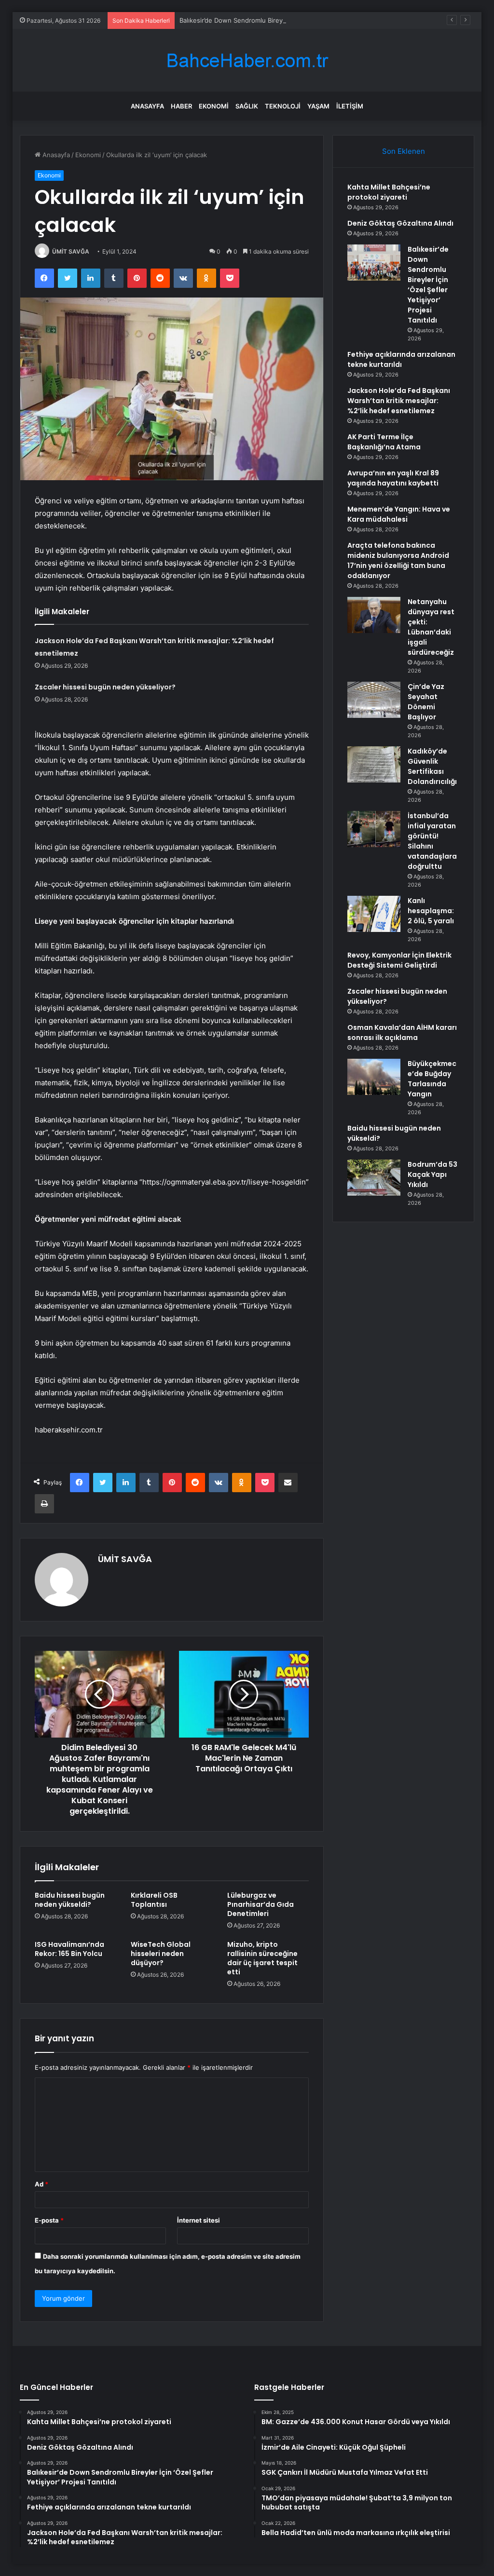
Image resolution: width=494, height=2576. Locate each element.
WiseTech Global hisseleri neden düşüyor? (161, 1954)
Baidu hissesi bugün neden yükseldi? (70, 1900)
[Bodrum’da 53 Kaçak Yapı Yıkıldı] (374, 1178)
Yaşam (318, 106)
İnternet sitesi (199, 2220)
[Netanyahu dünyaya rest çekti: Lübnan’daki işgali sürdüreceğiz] (374, 615)
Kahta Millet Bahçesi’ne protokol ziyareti (389, 192)
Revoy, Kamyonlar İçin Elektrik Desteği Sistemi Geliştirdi (399, 960)
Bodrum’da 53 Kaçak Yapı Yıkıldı (432, 1174)
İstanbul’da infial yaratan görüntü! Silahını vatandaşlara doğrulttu (432, 841)
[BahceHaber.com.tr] (247, 61)
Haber (181, 106)
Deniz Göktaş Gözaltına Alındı (400, 223)
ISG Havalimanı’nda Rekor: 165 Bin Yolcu (69, 1949)
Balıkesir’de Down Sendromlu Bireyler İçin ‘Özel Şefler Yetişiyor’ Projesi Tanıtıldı (297, 20)
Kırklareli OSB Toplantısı (154, 1900)
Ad (41, 2184)
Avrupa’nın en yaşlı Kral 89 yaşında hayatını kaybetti (393, 478)
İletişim (350, 106)
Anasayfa (147, 106)
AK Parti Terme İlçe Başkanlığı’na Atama (384, 442)
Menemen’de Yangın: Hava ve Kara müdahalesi (399, 514)
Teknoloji (283, 106)
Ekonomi (214, 106)
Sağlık (247, 106)
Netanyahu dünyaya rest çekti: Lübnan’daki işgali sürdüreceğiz (431, 627)
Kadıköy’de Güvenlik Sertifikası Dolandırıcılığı (432, 766)
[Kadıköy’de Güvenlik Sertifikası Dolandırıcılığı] (374, 764)
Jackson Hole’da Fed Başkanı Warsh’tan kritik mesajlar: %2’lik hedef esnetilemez (399, 401)
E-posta (49, 2220)
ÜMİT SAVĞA (71, 251)
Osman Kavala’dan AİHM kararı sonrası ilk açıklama (402, 1032)
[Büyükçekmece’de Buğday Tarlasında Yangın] (374, 1077)
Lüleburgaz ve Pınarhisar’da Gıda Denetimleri (261, 1904)
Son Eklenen (404, 151)
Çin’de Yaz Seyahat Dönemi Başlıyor (426, 702)
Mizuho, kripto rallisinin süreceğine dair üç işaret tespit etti (262, 1958)
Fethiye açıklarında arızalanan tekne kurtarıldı (401, 359)
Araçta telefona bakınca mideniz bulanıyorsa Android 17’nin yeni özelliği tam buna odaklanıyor (398, 560)
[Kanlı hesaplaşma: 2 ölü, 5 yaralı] (374, 914)
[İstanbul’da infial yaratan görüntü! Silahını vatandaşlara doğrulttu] (374, 829)
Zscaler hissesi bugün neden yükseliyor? (105, 687)
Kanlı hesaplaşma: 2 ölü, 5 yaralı (431, 911)
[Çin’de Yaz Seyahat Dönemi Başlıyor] (374, 700)
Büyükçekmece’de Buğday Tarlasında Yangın (432, 1079)
